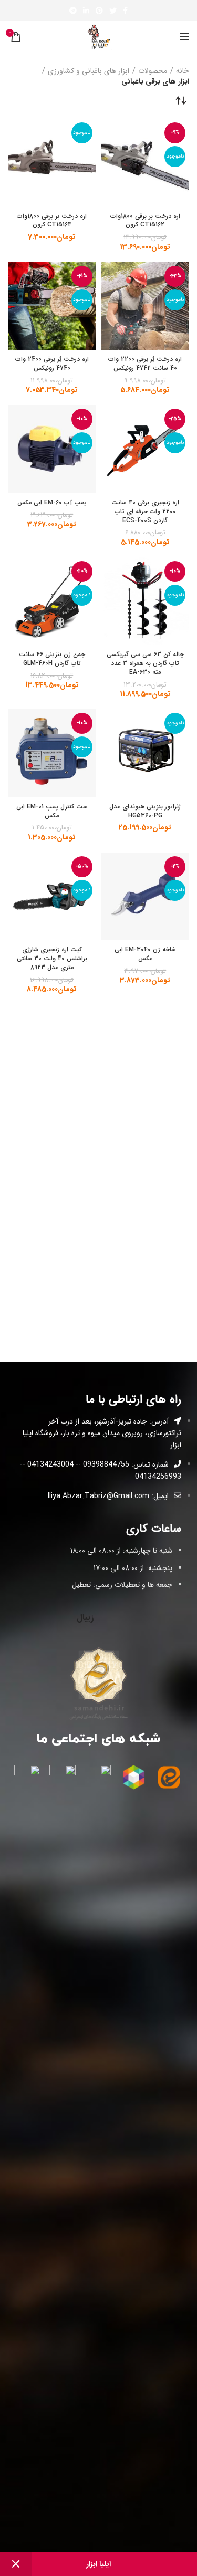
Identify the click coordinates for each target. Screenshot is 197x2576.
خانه (183, 71)
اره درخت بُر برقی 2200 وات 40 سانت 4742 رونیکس (145, 363)
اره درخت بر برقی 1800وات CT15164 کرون (52, 221)
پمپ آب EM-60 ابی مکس (52, 502)
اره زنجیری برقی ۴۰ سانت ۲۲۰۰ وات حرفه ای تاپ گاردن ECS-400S (145, 511)
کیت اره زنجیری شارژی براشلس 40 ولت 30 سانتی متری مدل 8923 (52, 958)
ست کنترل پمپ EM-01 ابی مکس (52, 811)
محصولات (153, 71)
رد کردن (16, 2564)
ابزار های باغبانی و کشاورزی (89, 71)
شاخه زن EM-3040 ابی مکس (145, 954)
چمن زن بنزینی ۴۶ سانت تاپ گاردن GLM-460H (52, 659)
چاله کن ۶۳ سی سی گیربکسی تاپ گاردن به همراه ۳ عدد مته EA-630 (145, 663)
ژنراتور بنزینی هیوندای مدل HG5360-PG (145, 811)
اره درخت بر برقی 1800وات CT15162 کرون (145, 221)
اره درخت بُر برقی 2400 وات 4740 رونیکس (52, 363)
